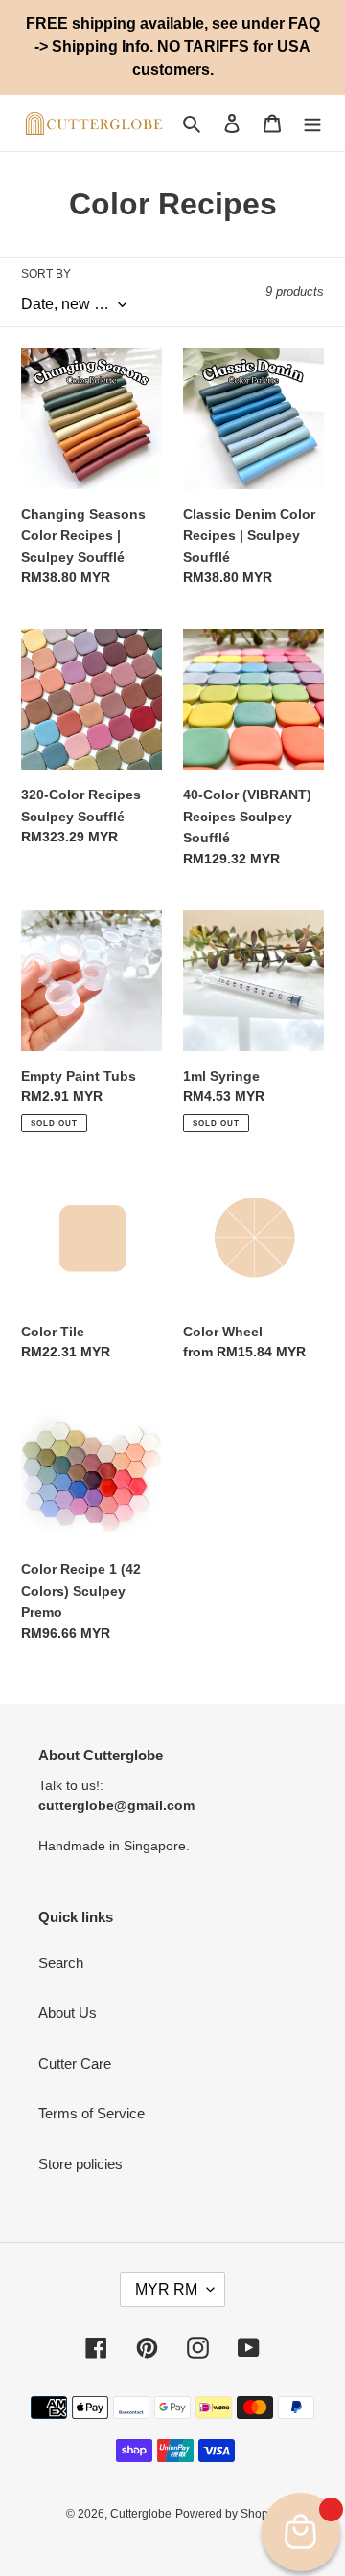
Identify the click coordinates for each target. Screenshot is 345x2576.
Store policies (80, 2164)
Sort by (46, 274)
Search (61, 1963)
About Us (68, 2013)
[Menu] (312, 123)
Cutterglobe (141, 2514)
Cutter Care (75, 2063)
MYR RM (166, 2289)
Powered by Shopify (228, 2514)
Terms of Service (92, 2113)
